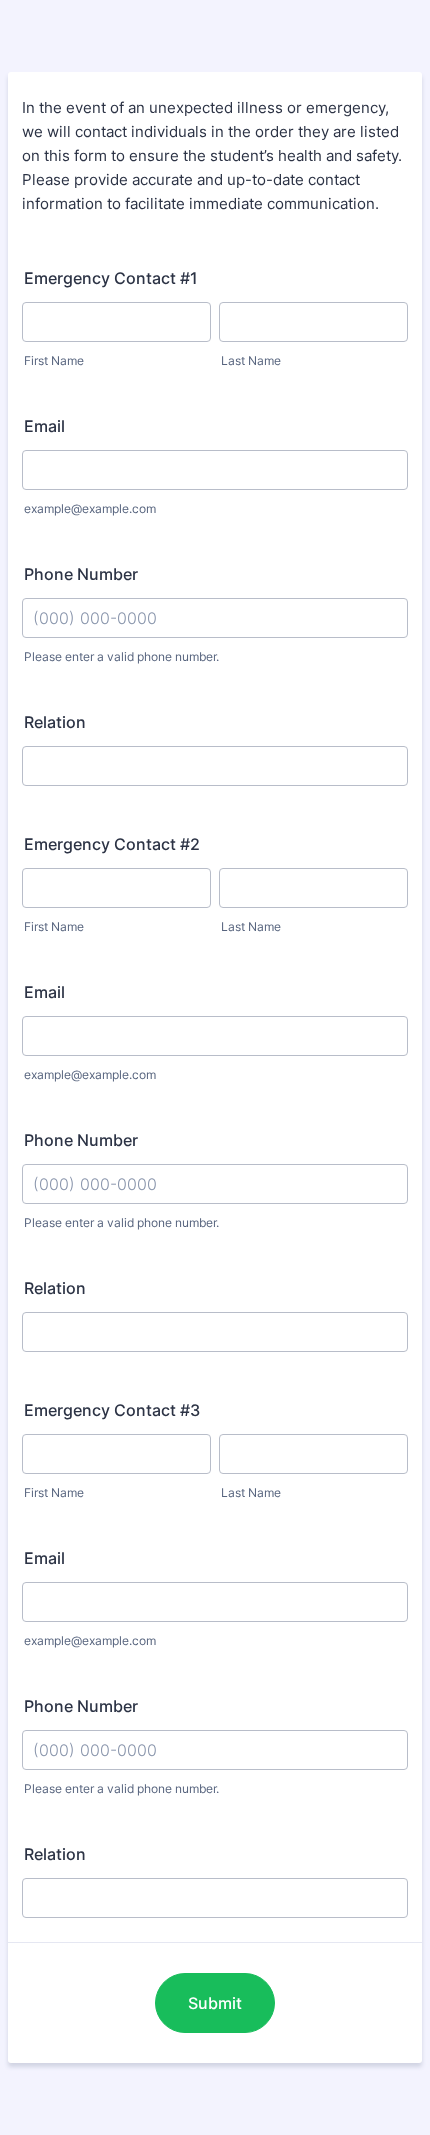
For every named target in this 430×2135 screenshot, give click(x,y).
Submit (215, 2003)
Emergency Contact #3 (112, 1410)
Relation (55, 722)
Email (44, 426)
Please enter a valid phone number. (121, 656)
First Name (54, 360)
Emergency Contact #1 (111, 278)
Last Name (251, 360)
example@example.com (90, 508)
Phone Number (81, 574)
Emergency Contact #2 (112, 844)
